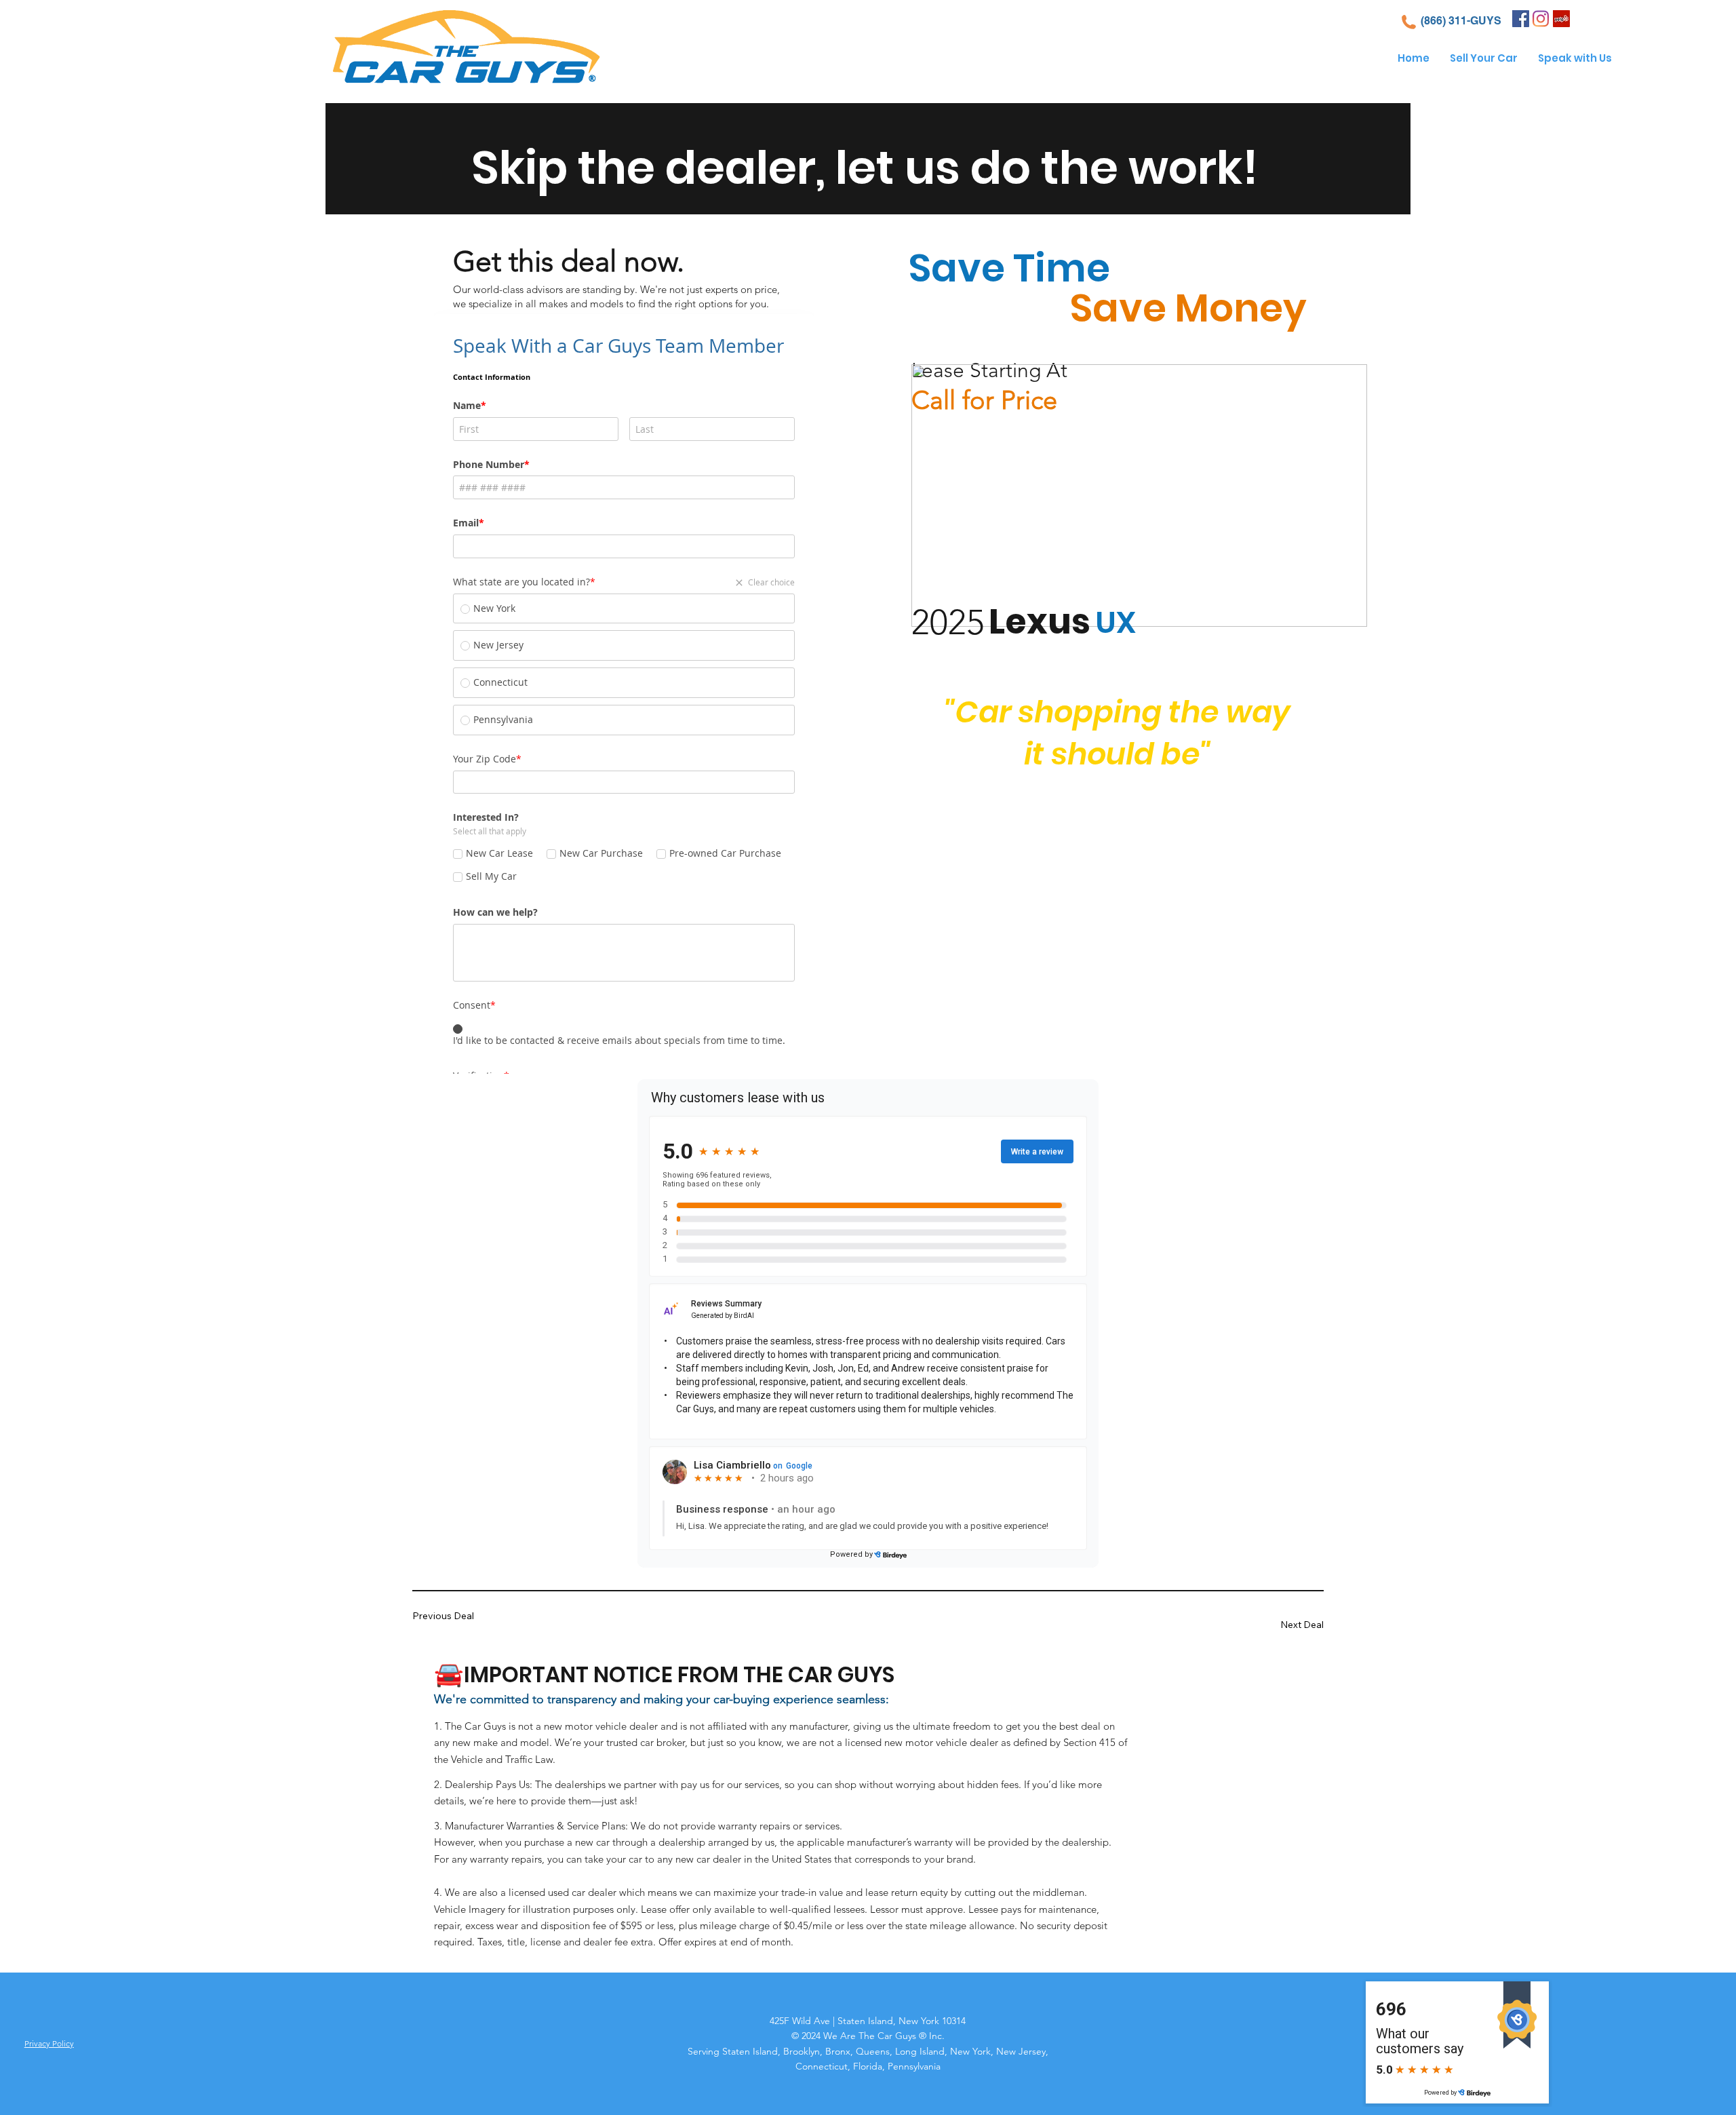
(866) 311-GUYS (1461, 21)
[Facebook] (1521, 19)
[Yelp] (1561, 19)
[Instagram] (1541, 19)
